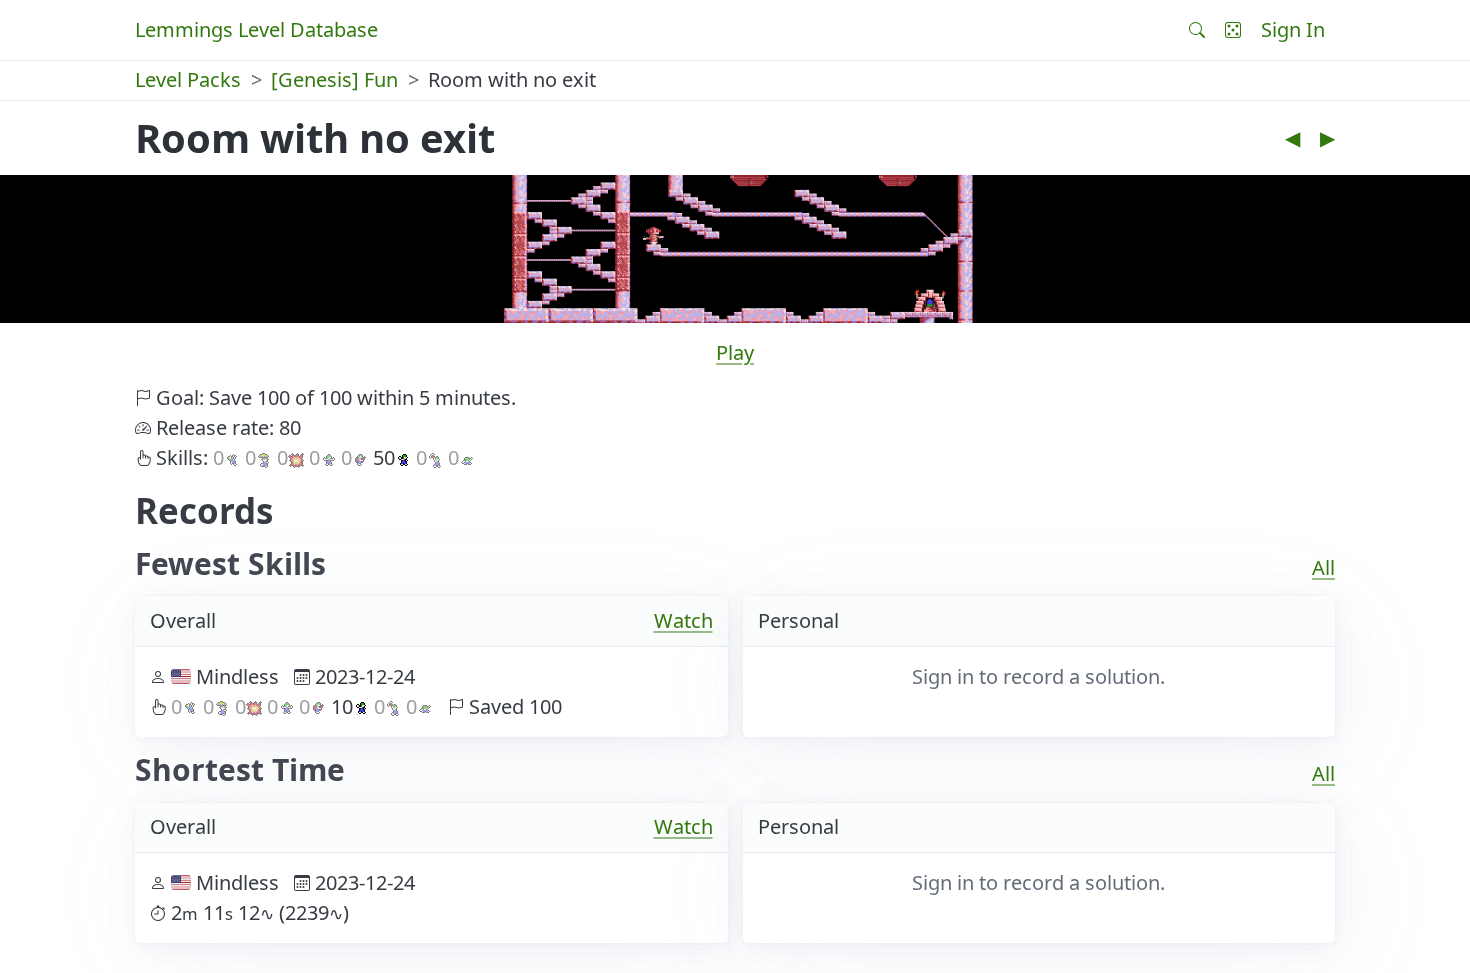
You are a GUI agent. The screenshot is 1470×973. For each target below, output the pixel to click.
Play (735, 352)
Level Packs (188, 79)
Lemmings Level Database (256, 29)
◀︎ (1292, 137)
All (1323, 567)
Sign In (1293, 29)
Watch (683, 620)
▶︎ (1327, 137)
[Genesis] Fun (334, 79)
